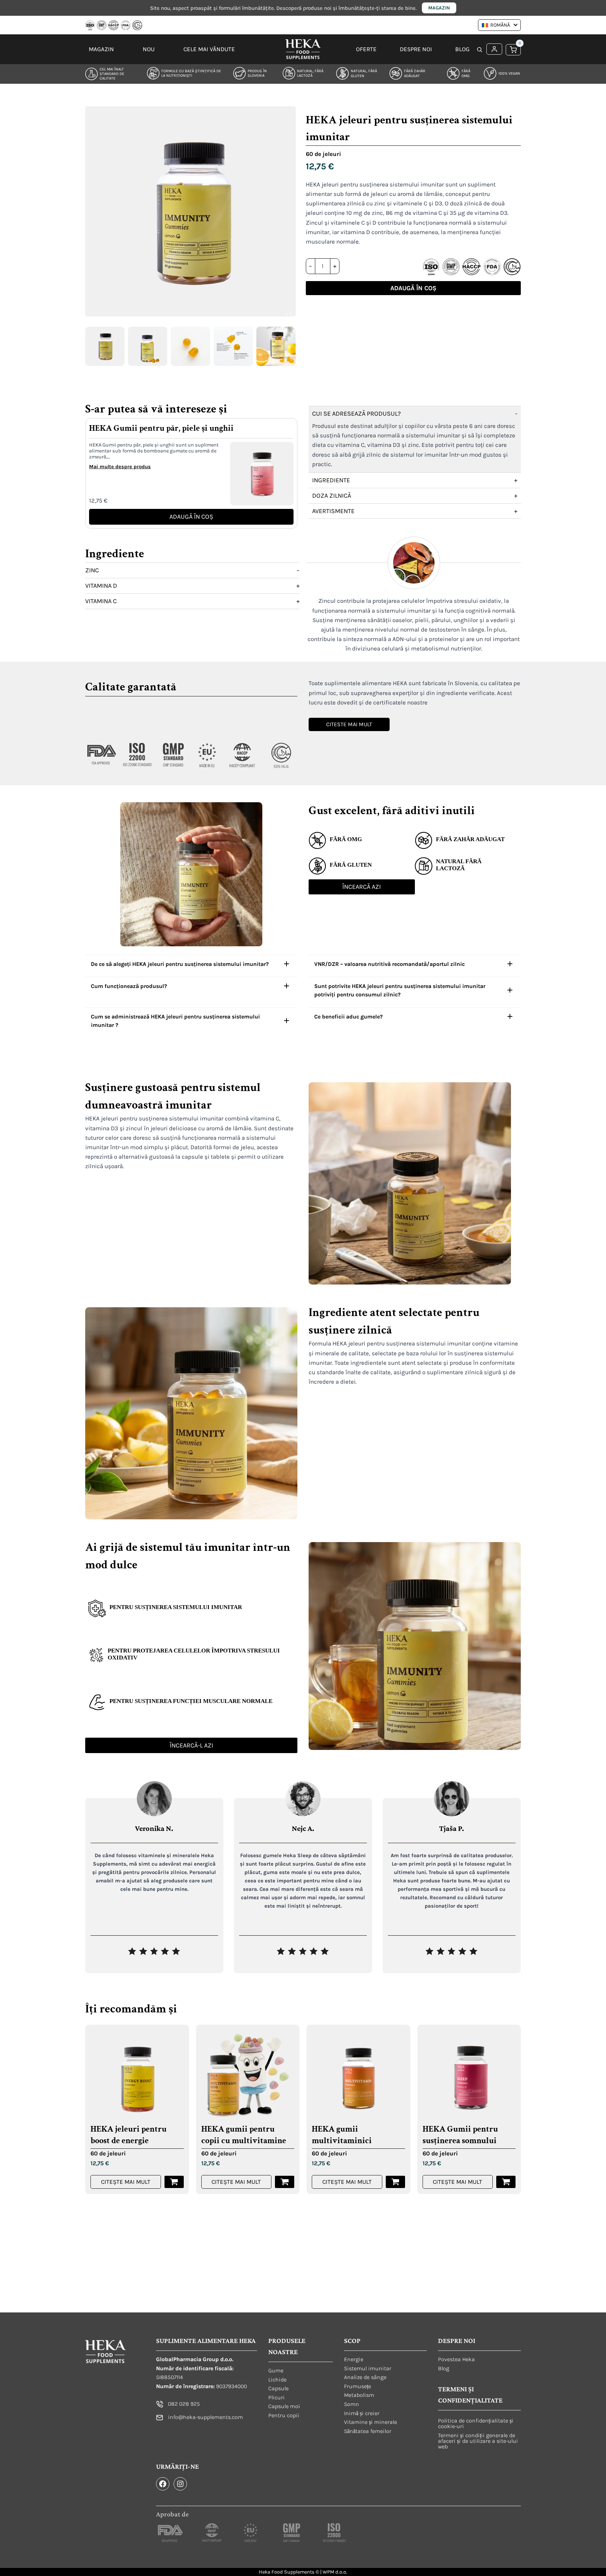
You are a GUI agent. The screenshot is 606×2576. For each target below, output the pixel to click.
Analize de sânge (365, 2377)
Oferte (366, 49)
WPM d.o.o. (335, 2572)
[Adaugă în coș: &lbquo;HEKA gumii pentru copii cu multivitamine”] (285, 2182)
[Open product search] (480, 50)
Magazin (439, 8)
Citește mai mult (126, 2182)
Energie (354, 2359)
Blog (462, 49)
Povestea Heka (456, 2359)
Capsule (278, 2388)
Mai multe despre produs (120, 467)
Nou (149, 49)
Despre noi (416, 49)
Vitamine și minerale (371, 2422)
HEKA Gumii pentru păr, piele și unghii (161, 428)
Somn (352, 2404)
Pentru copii (284, 2415)
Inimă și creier (362, 2413)
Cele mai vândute (209, 49)
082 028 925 (184, 2404)
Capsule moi (284, 2406)
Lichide (277, 2379)
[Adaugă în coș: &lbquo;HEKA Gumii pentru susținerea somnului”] (506, 2182)
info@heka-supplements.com (206, 2417)
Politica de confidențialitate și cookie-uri (476, 2423)
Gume (276, 2370)
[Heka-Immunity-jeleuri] (190, 211)
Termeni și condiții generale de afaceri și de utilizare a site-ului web (478, 2441)
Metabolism (359, 2395)
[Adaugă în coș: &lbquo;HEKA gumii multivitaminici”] (395, 2182)
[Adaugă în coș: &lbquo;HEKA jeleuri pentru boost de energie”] (174, 2182)
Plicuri (277, 2397)
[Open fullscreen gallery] (289, 316)
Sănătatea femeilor (368, 2431)
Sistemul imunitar (368, 2368)
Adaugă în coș (413, 288)
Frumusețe (358, 2386)
